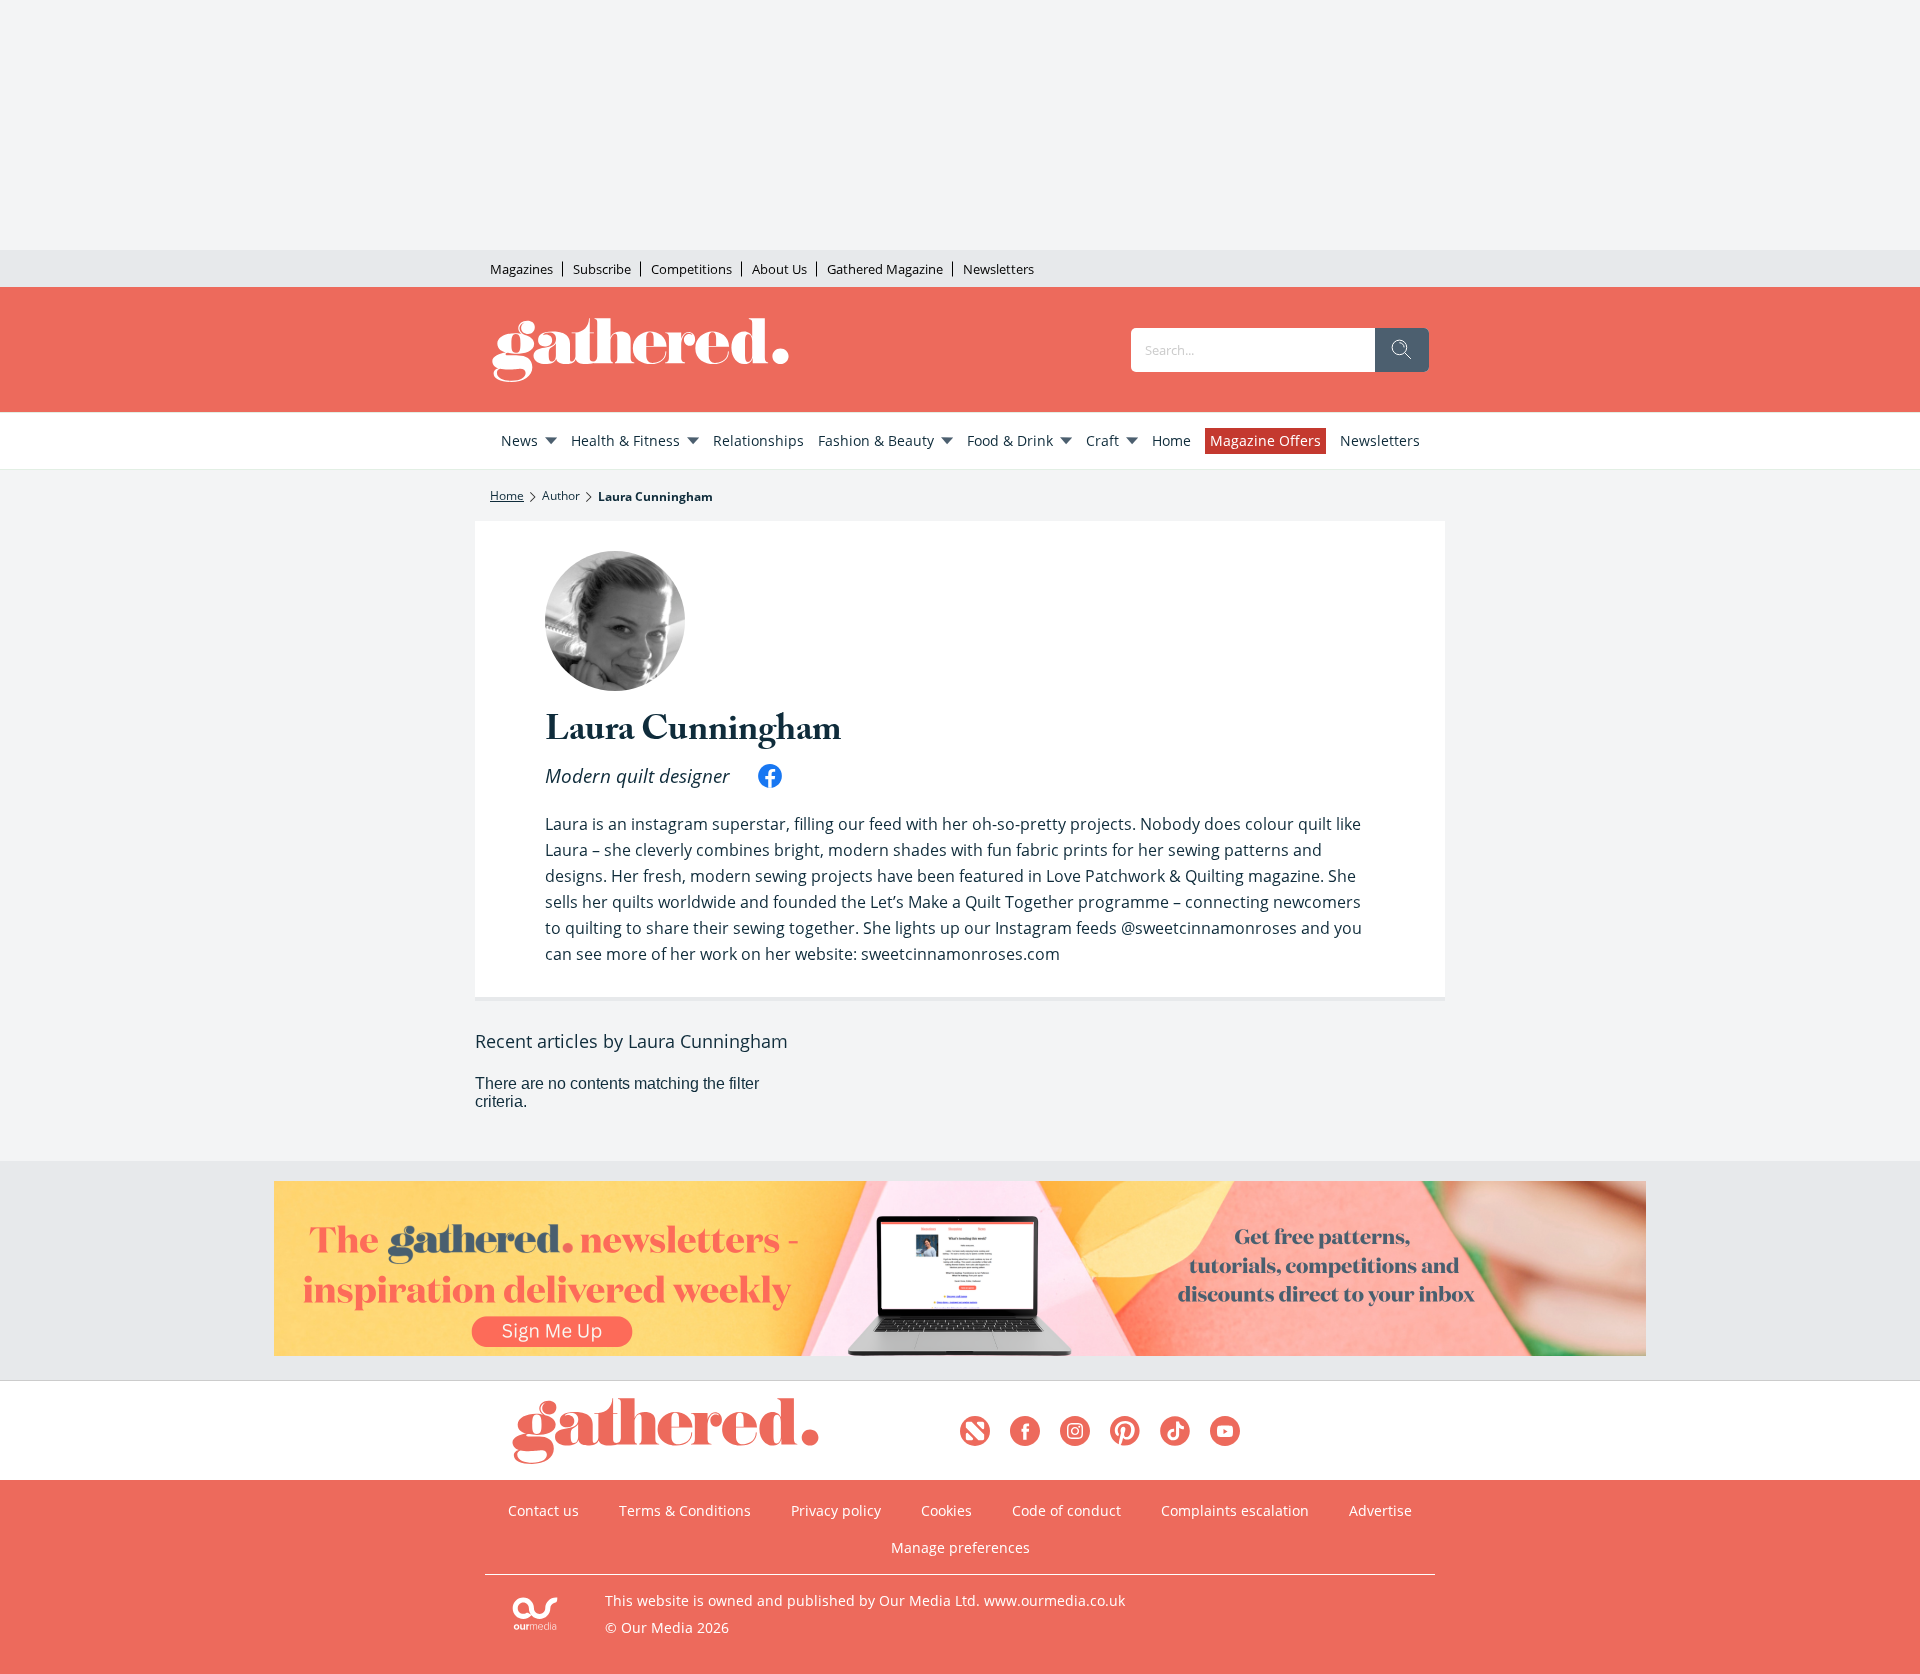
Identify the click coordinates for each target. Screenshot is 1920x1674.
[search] (1402, 350)
